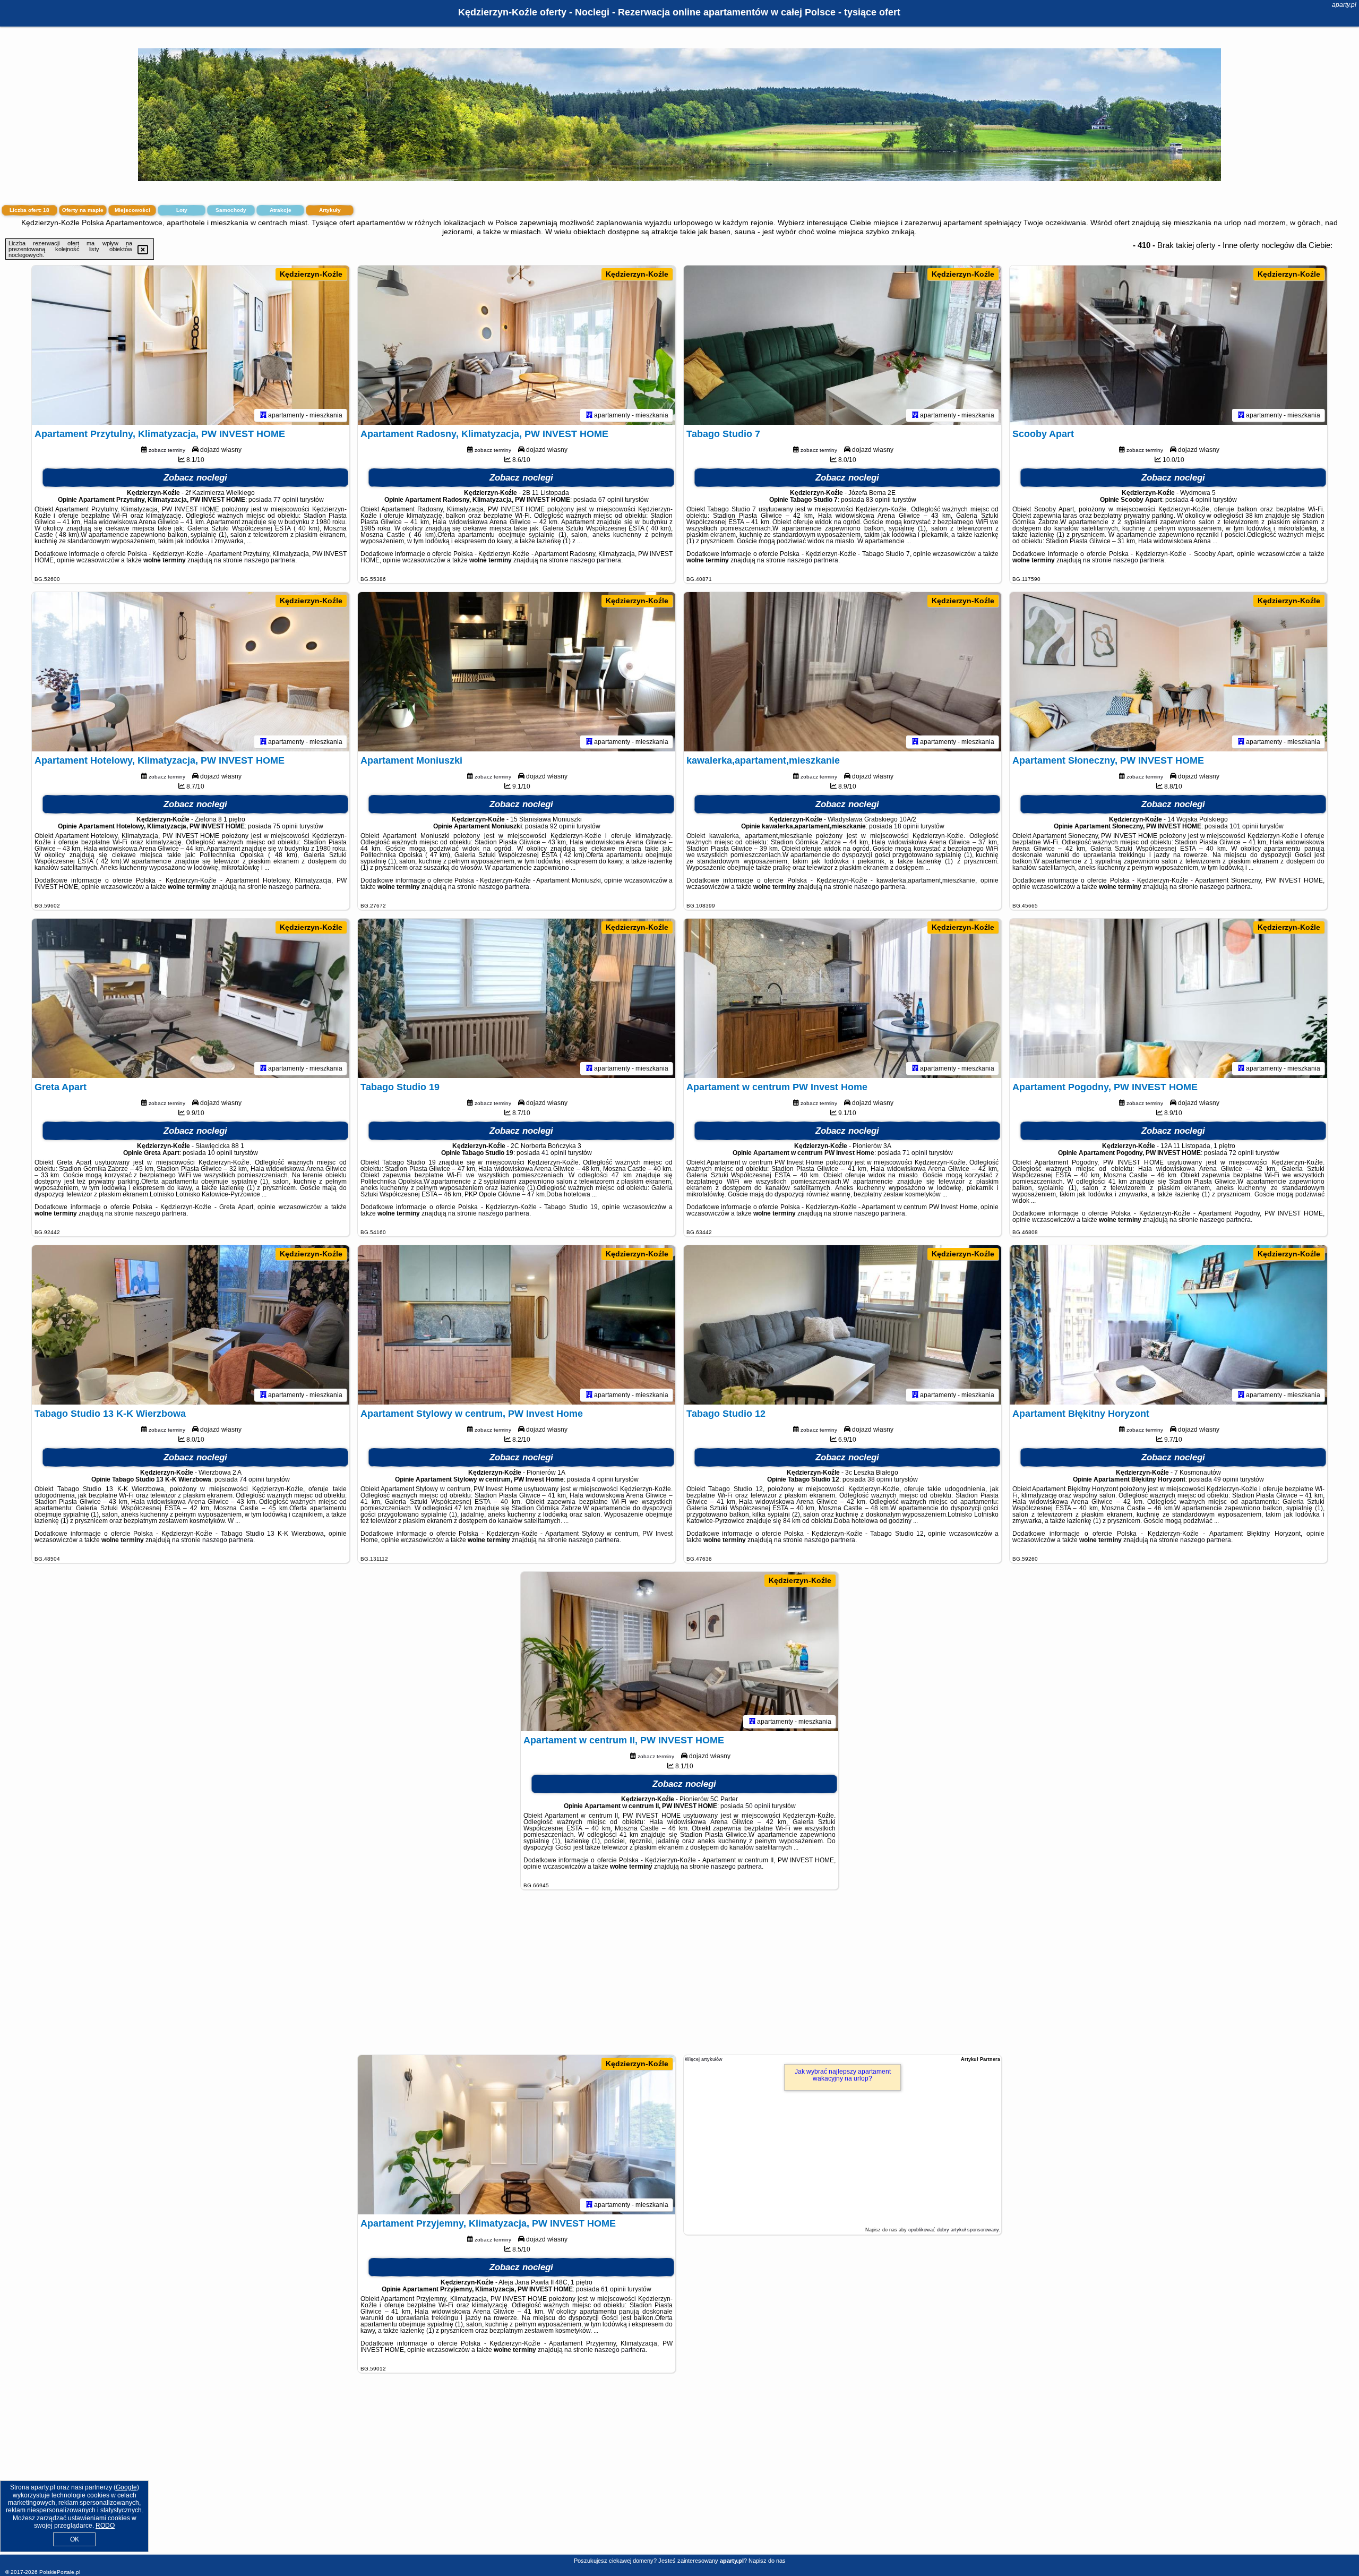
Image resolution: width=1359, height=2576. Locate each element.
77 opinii (286, 500)
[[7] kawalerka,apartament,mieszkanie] (842, 672)
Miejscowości (132, 210)
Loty (182, 210)
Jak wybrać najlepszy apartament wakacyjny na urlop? (843, 2075)
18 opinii (906, 826)
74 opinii (252, 1479)
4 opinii (1201, 500)
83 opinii (878, 500)
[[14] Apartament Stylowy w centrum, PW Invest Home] (517, 1325)
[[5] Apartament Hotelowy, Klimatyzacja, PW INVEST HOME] (191, 672)
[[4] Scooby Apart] (1168, 345)
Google (126, 2487)
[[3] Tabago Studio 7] (842, 345)
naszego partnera (270, 560)
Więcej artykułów (704, 2059)
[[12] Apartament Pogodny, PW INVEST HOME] (1168, 998)
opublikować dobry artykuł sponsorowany (953, 2230)
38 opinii (880, 1479)
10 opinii (220, 1153)
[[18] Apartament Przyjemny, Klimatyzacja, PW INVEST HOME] (517, 2135)
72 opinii (1241, 1153)
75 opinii (285, 826)
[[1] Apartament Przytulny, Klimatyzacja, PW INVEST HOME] (191, 345)
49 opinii (1226, 1479)
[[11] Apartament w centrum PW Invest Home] (842, 998)
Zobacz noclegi (195, 478)
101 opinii (1244, 826)
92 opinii (562, 826)
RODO (105, 2526)
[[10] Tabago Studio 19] (517, 998)
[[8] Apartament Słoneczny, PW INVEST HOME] (1168, 672)
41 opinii (554, 1153)
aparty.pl (1344, 5)
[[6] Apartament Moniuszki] (517, 672)
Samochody (231, 210)
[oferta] (263, 415)
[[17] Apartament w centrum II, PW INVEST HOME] (679, 1651)
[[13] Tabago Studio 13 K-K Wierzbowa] (191, 1325)
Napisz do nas (767, 2561)
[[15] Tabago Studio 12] (842, 1325)
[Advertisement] (679, 1978)
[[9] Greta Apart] (191, 998)
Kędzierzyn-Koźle (311, 274)
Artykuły (330, 210)
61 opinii (613, 2289)
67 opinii (611, 500)
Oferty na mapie (83, 210)
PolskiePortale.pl (60, 2572)
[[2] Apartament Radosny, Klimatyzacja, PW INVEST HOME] (517, 345)
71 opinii (915, 1153)
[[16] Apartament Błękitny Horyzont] (1168, 1325)
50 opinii (758, 1806)
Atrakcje (281, 210)
